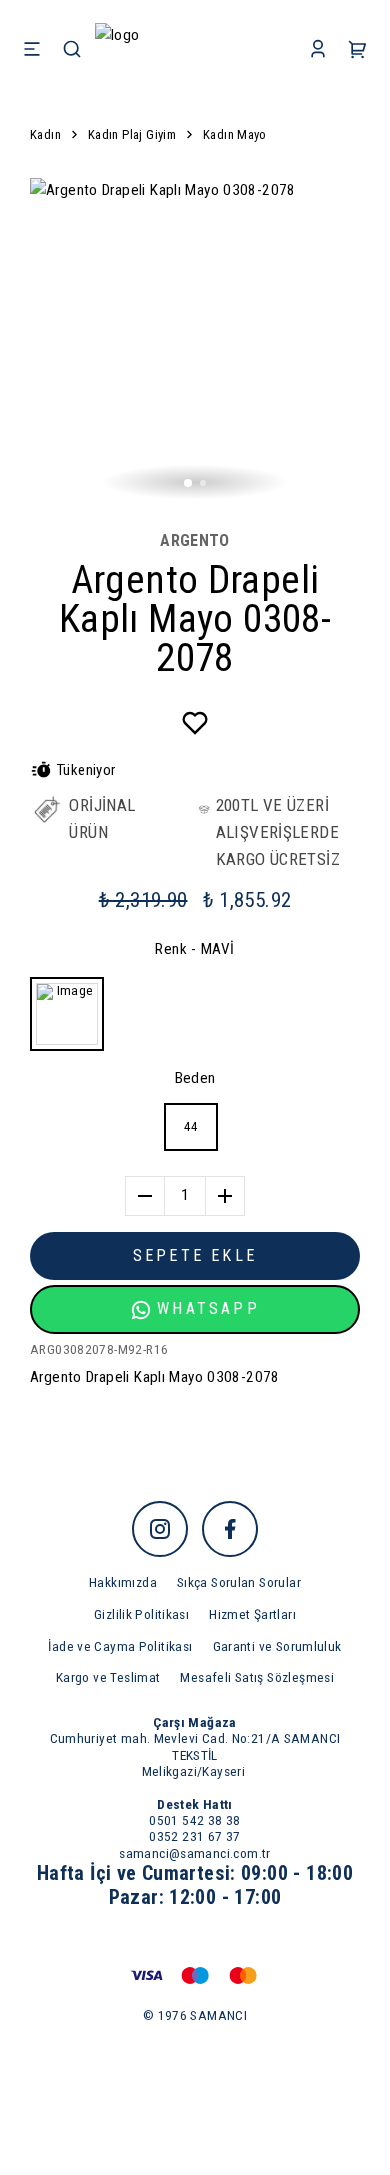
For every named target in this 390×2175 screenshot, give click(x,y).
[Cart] (358, 50)
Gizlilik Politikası (141, 1614)
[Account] (318, 50)
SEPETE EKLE (195, 1255)
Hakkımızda (123, 1582)
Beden (195, 1078)
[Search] (72, 50)
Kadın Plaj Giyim (132, 134)
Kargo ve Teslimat (108, 1677)
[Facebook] (230, 1529)
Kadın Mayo (235, 134)
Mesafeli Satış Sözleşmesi (257, 1677)
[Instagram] (160, 1529)
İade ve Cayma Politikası (120, 1646)
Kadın (45, 134)
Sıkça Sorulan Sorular (239, 1582)
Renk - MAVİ (194, 949)
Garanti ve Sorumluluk (277, 1646)
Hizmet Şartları (252, 1614)
